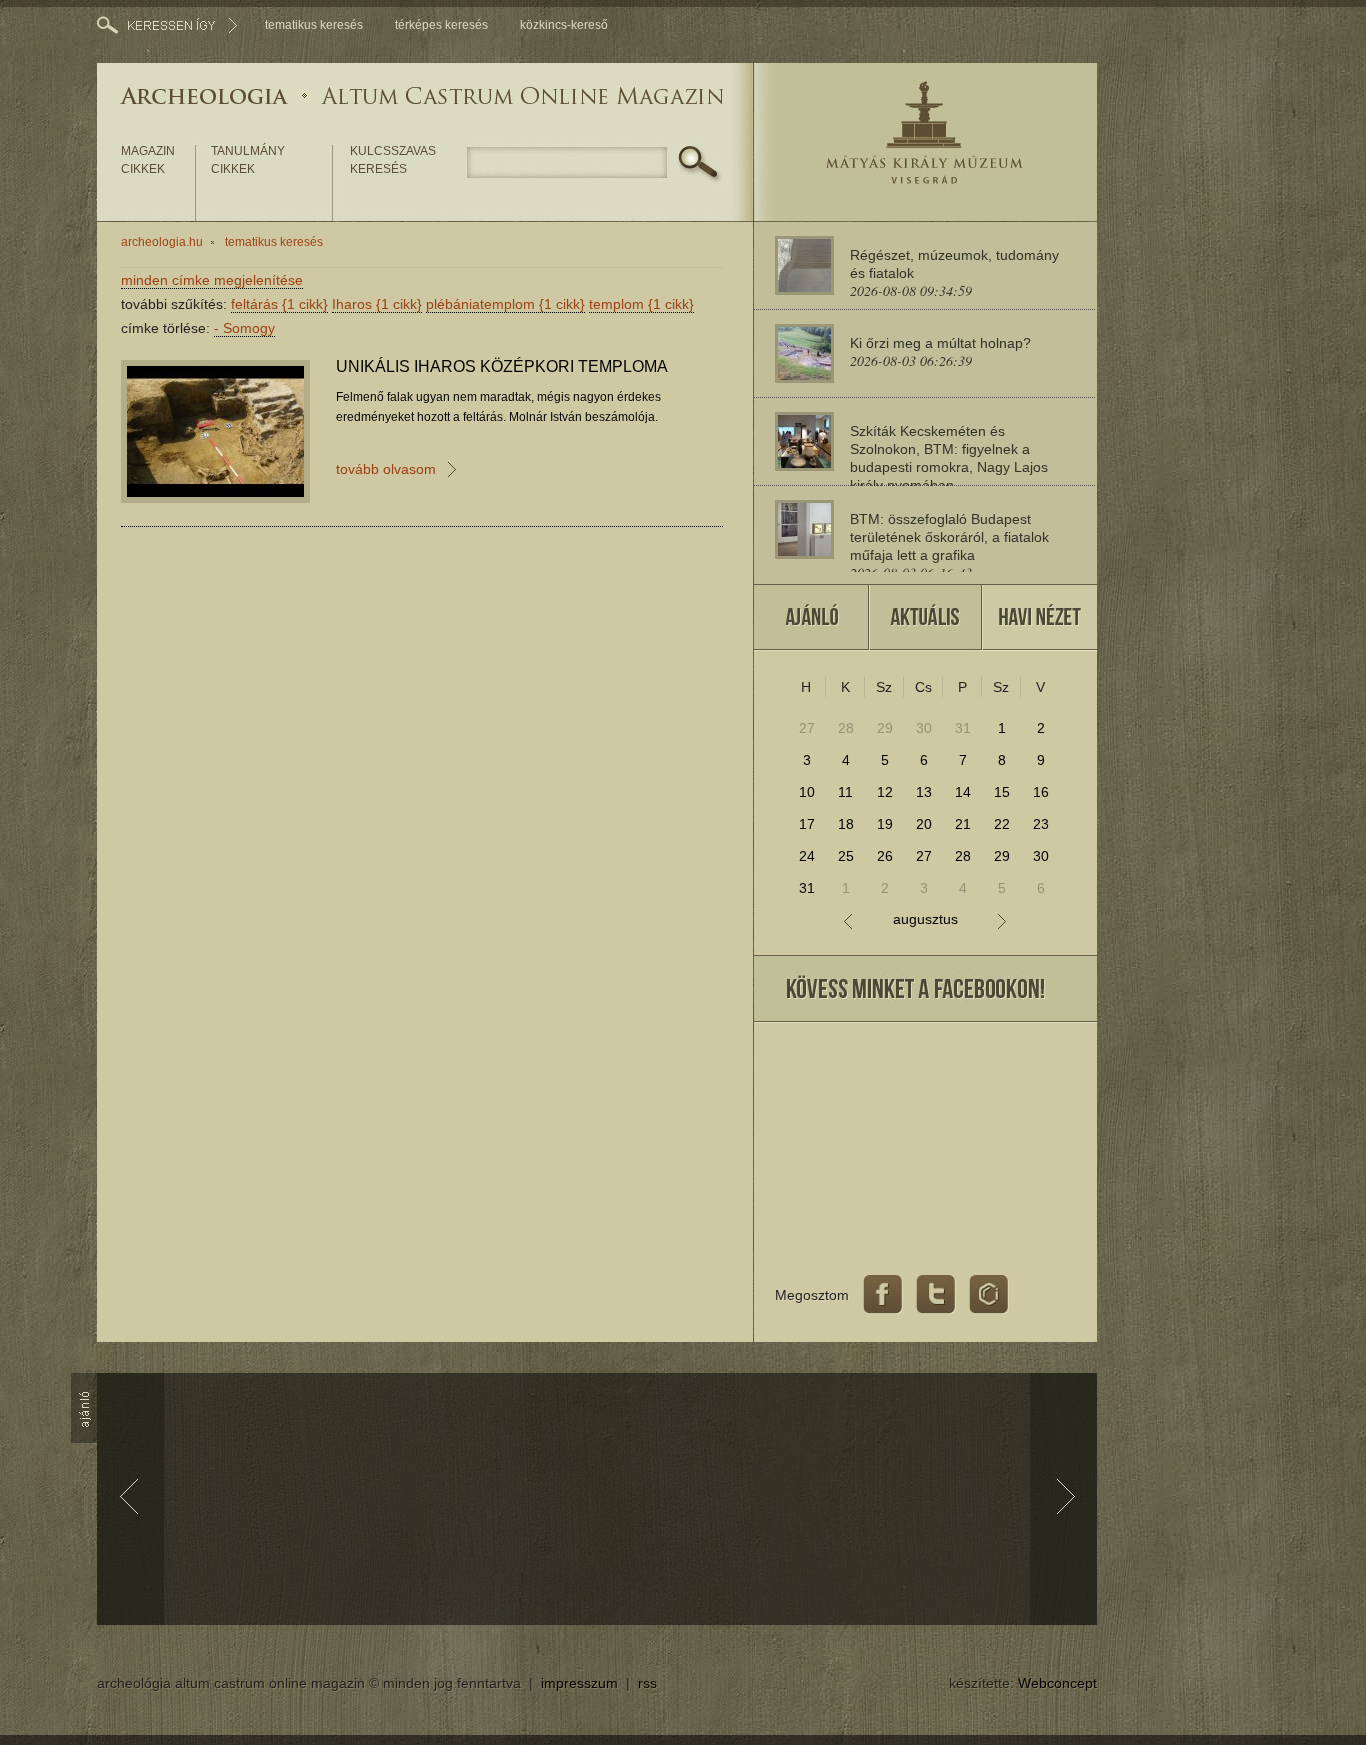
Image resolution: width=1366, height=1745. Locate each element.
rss (647, 1683)
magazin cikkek (148, 160)
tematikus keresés (314, 25)
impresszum (579, 1683)
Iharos (377, 304)
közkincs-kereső (564, 25)
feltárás (279, 304)
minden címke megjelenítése (212, 280)
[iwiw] (989, 1295)
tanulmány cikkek (248, 160)
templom (641, 304)
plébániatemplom (505, 304)
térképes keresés (441, 25)
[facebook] (883, 1295)
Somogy (244, 328)
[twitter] (936, 1295)
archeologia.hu (162, 242)
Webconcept (1057, 1683)
